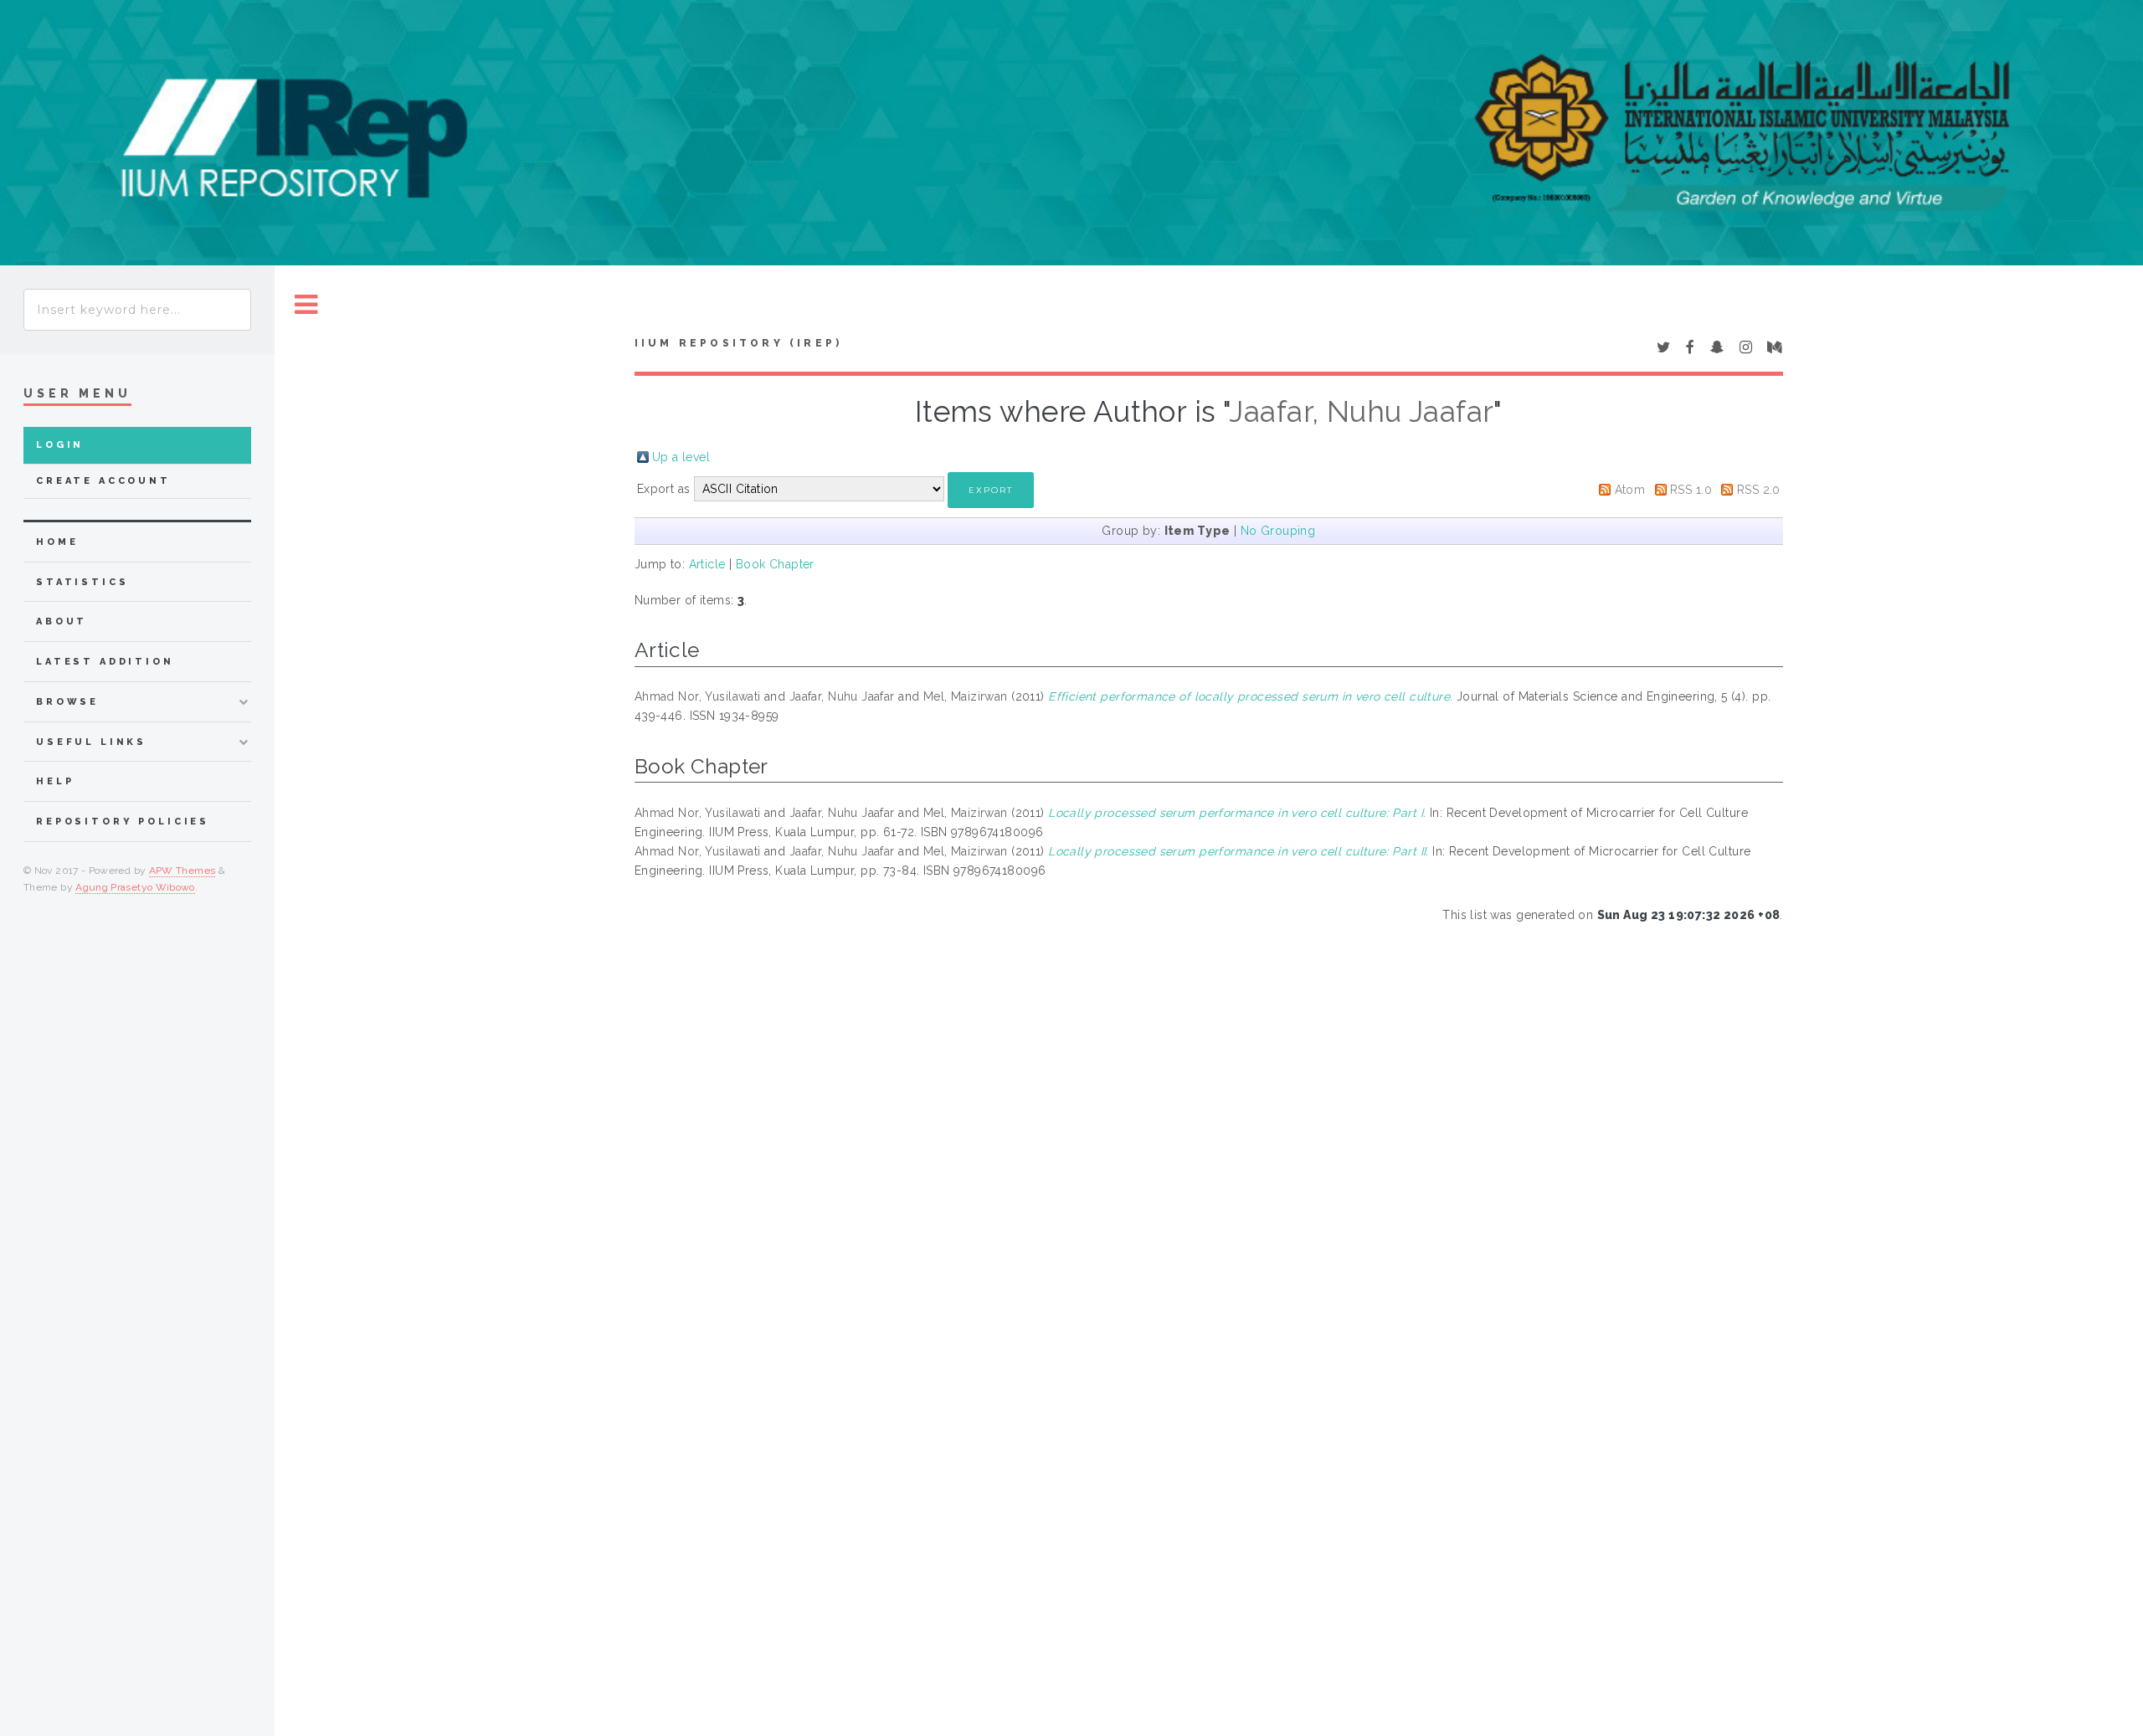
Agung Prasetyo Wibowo (135, 887)
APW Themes (182, 871)
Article (707, 564)
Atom (1630, 490)
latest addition (105, 662)
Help (55, 781)
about (62, 621)
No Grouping (1278, 531)
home (57, 542)
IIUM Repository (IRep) (738, 343)
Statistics (82, 582)
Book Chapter (775, 564)
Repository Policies (123, 822)
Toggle (306, 305)
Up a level (681, 457)
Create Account (103, 481)
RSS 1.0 (1691, 490)
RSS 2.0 (1759, 490)
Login (60, 445)
